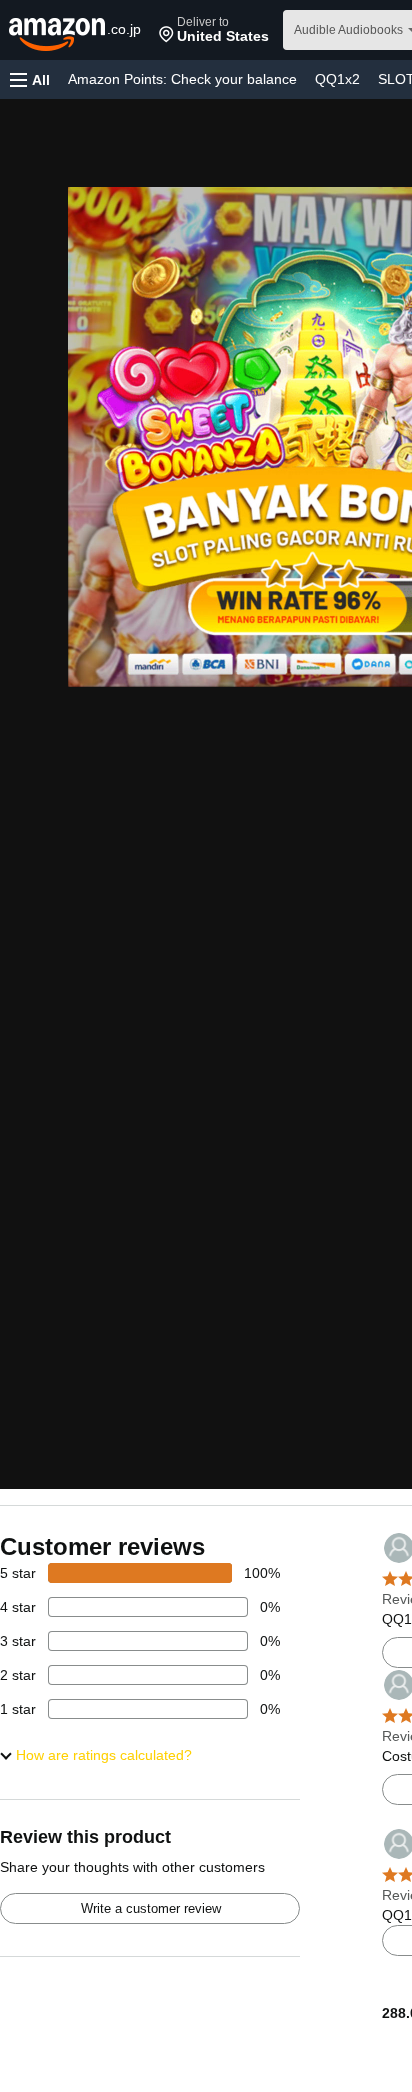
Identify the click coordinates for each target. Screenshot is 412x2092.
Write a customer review (151, 1908)
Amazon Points (182, 79)
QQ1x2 (337, 79)
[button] (214, 30)
